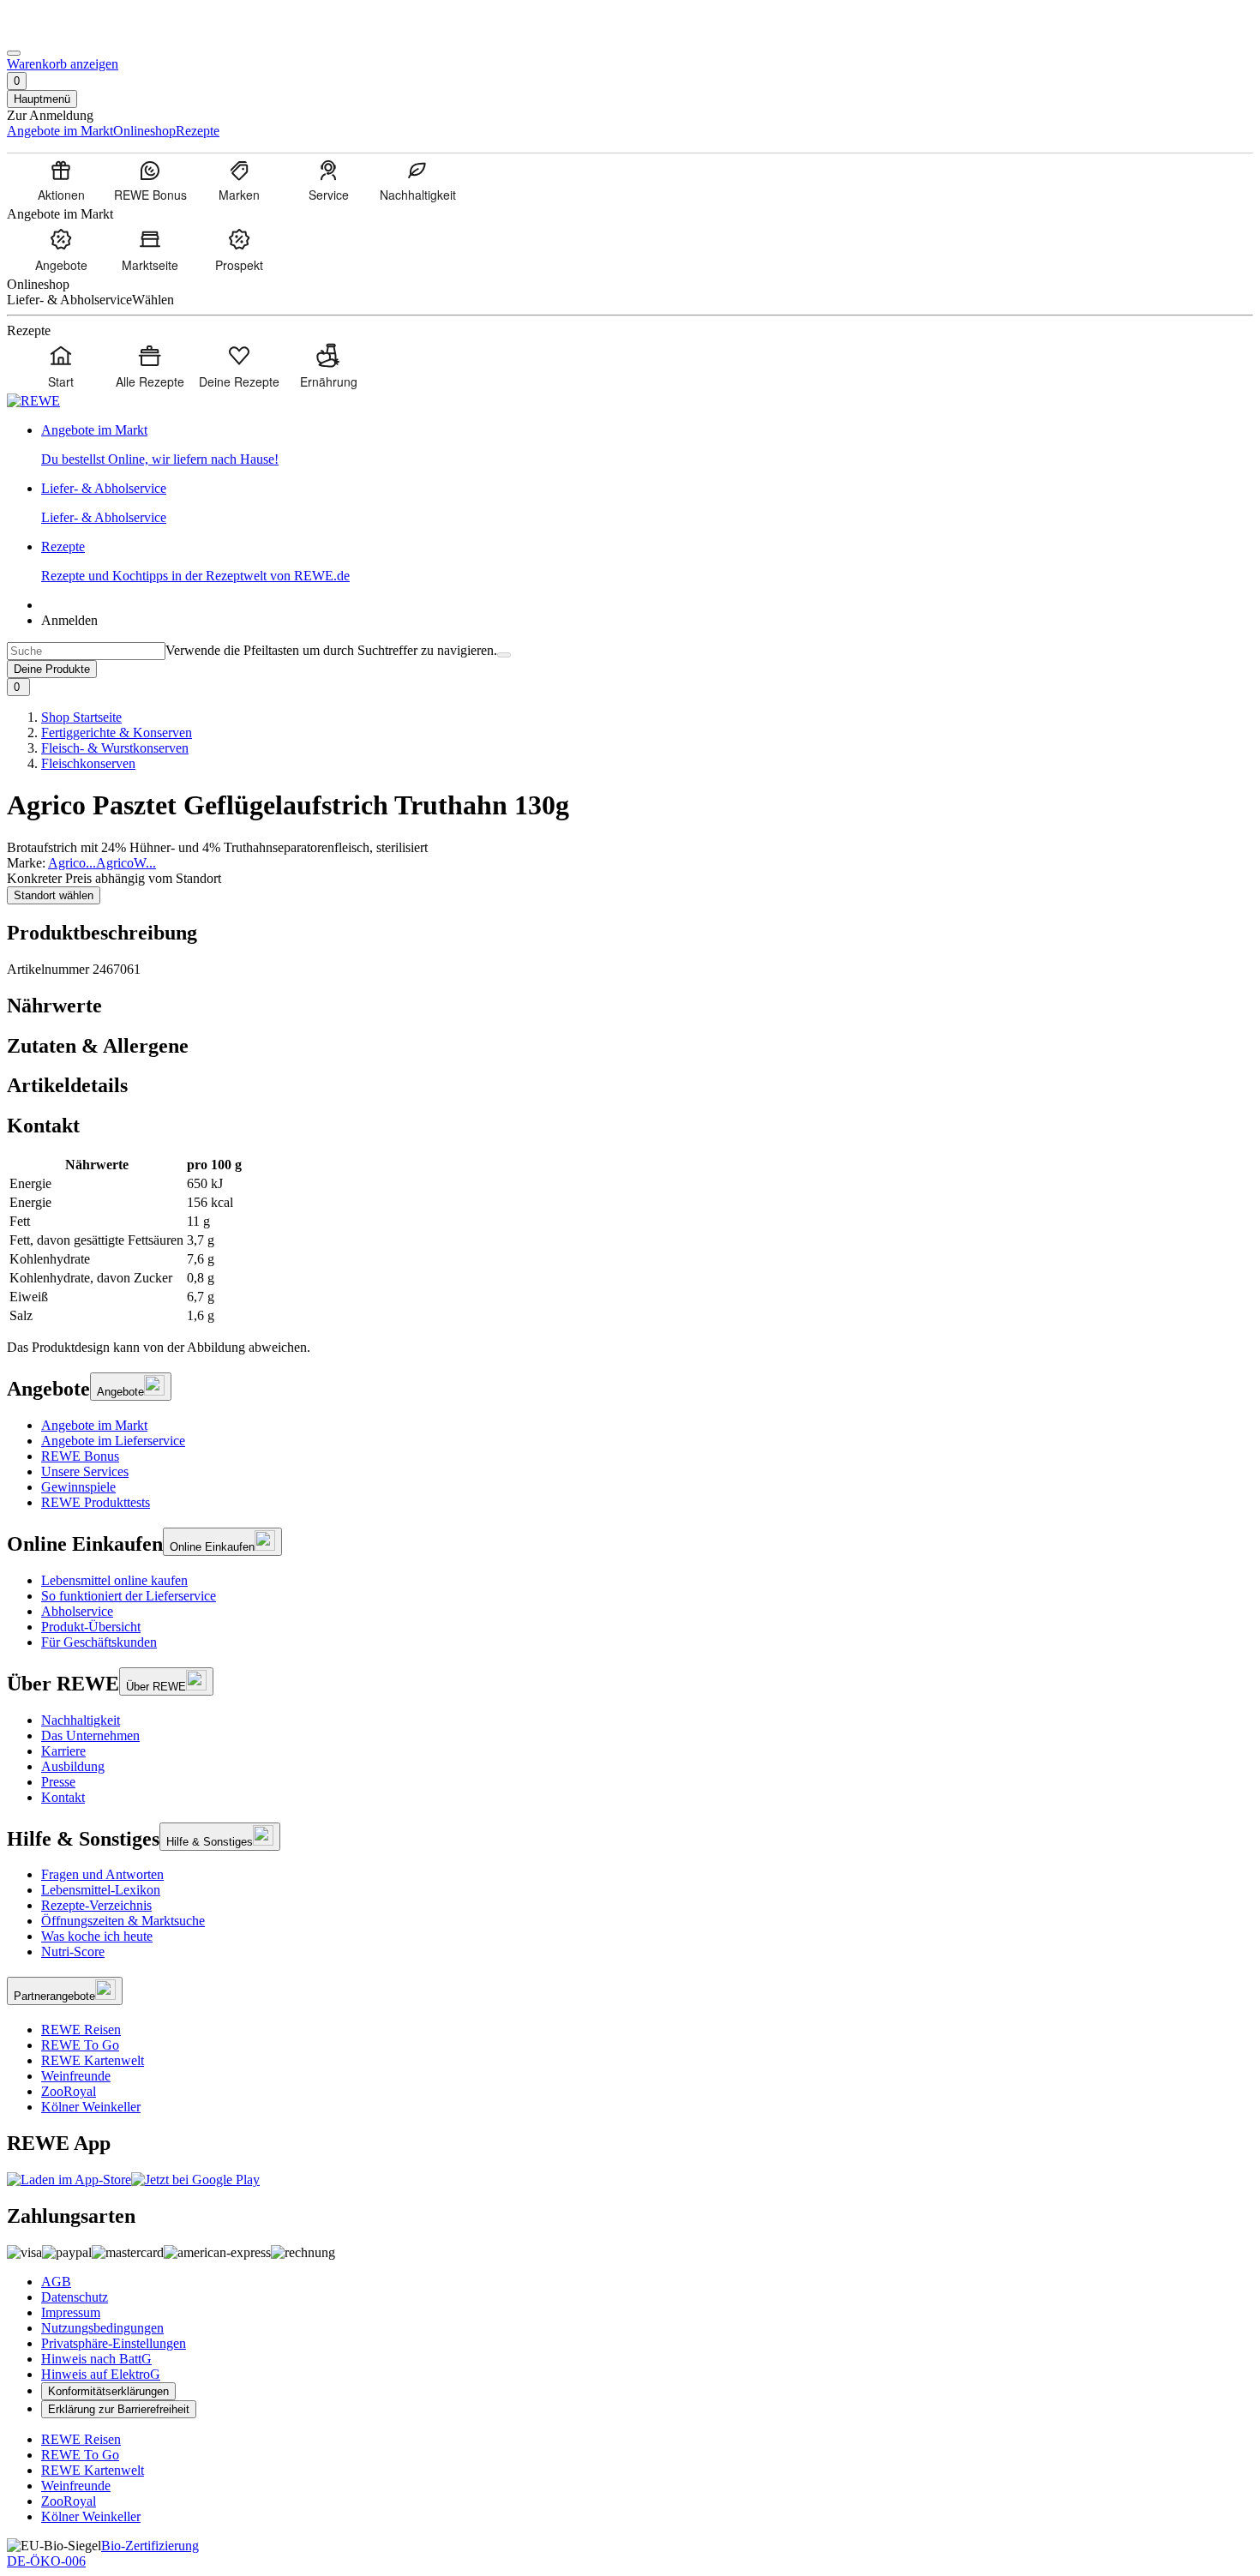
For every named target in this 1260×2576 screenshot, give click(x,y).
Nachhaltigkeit (81, 1720)
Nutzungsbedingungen (102, 2328)
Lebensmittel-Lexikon (101, 1890)
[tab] (630, 1006)
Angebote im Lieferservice (113, 1441)
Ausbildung (73, 1766)
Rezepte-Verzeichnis (96, 1905)
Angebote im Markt (94, 1425)
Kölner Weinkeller (91, 2107)
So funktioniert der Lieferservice (129, 1596)
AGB (56, 2282)
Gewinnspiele (78, 1487)
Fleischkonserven (88, 763)
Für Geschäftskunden (99, 1642)
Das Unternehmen (90, 1735)
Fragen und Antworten (102, 1874)
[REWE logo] (33, 401)
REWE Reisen (81, 2030)
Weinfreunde (76, 2076)
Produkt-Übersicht (91, 1627)
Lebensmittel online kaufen (114, 1580)
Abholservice (77, 1611)
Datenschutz (75, 2297)
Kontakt (63, 1797)
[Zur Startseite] (65, 33)
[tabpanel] (630, 1240)
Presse (58, 1782)
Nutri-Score (73, 1952)
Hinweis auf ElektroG (101, 2374)
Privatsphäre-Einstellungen (114, 2343)
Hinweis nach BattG (96, 2359)
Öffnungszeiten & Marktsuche (123, 1921)
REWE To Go (80, 2045)
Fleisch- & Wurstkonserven (115, 748)
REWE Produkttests (96, 1502)
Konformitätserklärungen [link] (108, 2391)
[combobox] (86, 651)
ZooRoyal (69, 2091)
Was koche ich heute (97, 1936)
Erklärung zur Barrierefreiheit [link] (119, 2409)
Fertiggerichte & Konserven (117, 733)
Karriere (63, 1751)
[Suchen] (504, 655)
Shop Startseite (81, 717)
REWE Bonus (80, 1456)
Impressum (71, 2312)
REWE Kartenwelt (93, 2060)
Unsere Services (85, 1471)
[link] (647, 445)
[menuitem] (61, 180)
